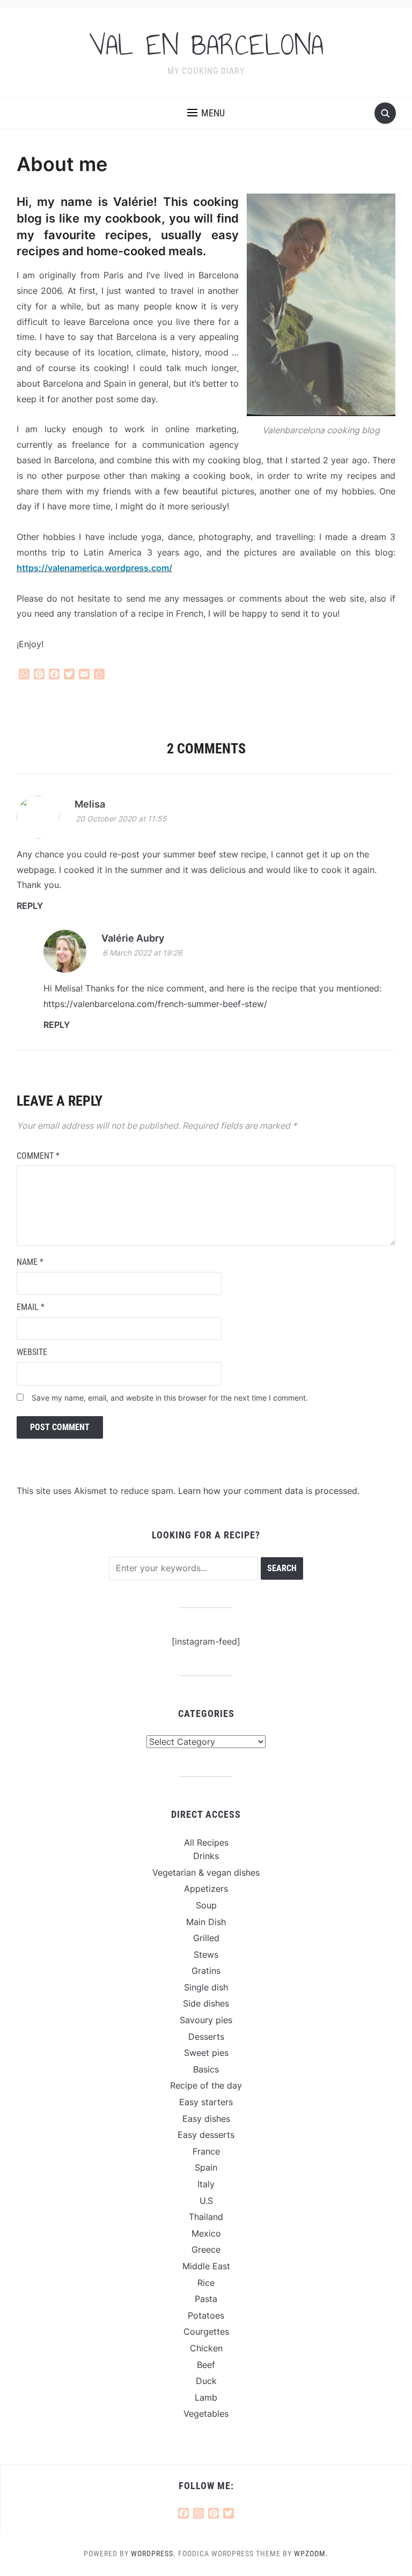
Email (31, 1307)
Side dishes (206, 2003)
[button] (206, 113)
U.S (206, 2201)
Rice (206, 2283)
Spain (206, 2167)
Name (30, 1262)
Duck (206, 2381)
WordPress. (153, 2553)
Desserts (206, 2037)
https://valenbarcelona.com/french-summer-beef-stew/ (155, 1004)
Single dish (206, 1987)
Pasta (206, 2299)
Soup (206, 1905)
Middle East (206, 2266)
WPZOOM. (311, 2553)
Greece (206, 2249)
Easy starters (206, 2102)
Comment (38, 1156)
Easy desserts (206, 2135)
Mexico (206, 2233)
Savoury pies (206, 2020)
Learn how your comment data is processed (268, 1491)
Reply (30, 906)
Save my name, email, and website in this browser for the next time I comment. (170, 1398)
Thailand (206, 2217)
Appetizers (206, 1889)
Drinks (206, 1856)
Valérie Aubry (133, 938)
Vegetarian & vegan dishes (206, 1872)
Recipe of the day (206, 2085)
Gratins (206, 1971)
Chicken (206, 2348)
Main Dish (206, 1922)
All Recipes (206, 1842)
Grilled (206, 1938)
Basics (206, 2069)
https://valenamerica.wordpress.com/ (94, 568)
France (206, 2151)
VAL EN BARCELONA (206, 45)
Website (32, 1352)
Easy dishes (206, 2119)
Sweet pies (206, 2053)
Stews (206, 1955)
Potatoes (206, 2315)
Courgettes (206, 2331)
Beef (206, 2365)
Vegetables (206, 2414)
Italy (206, 2184)
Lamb (206, 2397)
